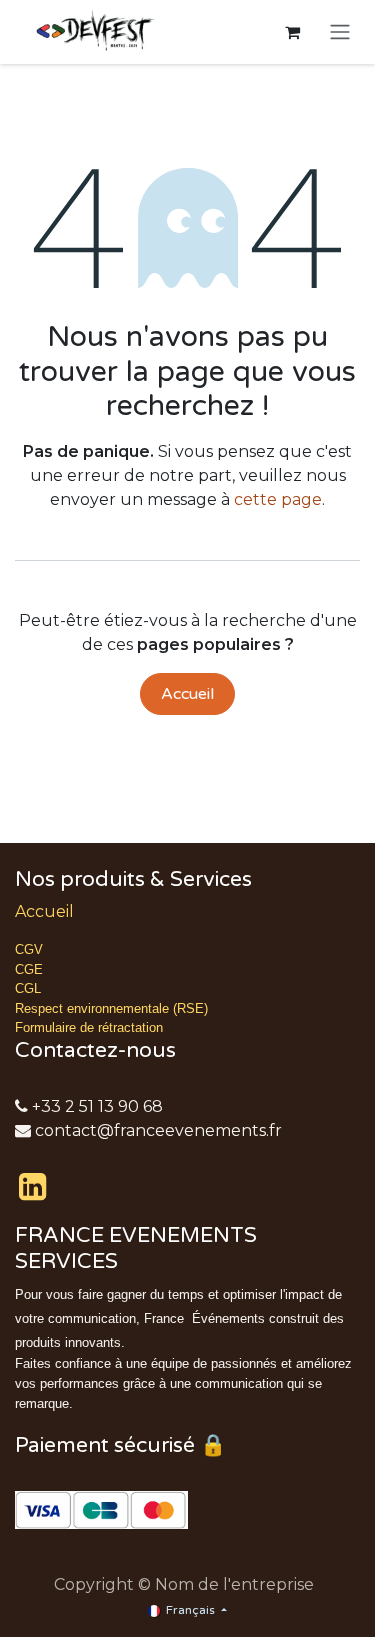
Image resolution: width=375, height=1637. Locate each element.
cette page (278, 499)
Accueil (187, 694)
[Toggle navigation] (340, 32)
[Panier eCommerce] (292, 32)
